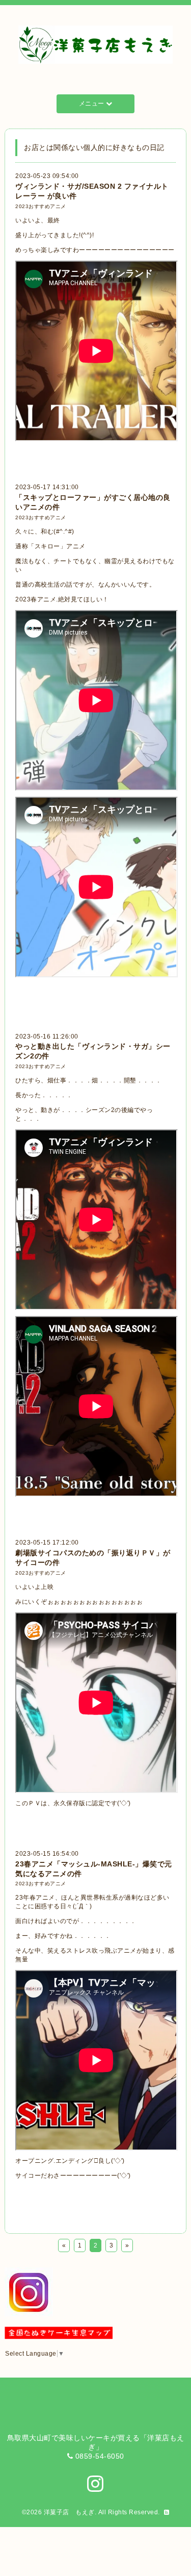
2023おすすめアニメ (41, 206)
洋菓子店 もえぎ (69, 2512)
